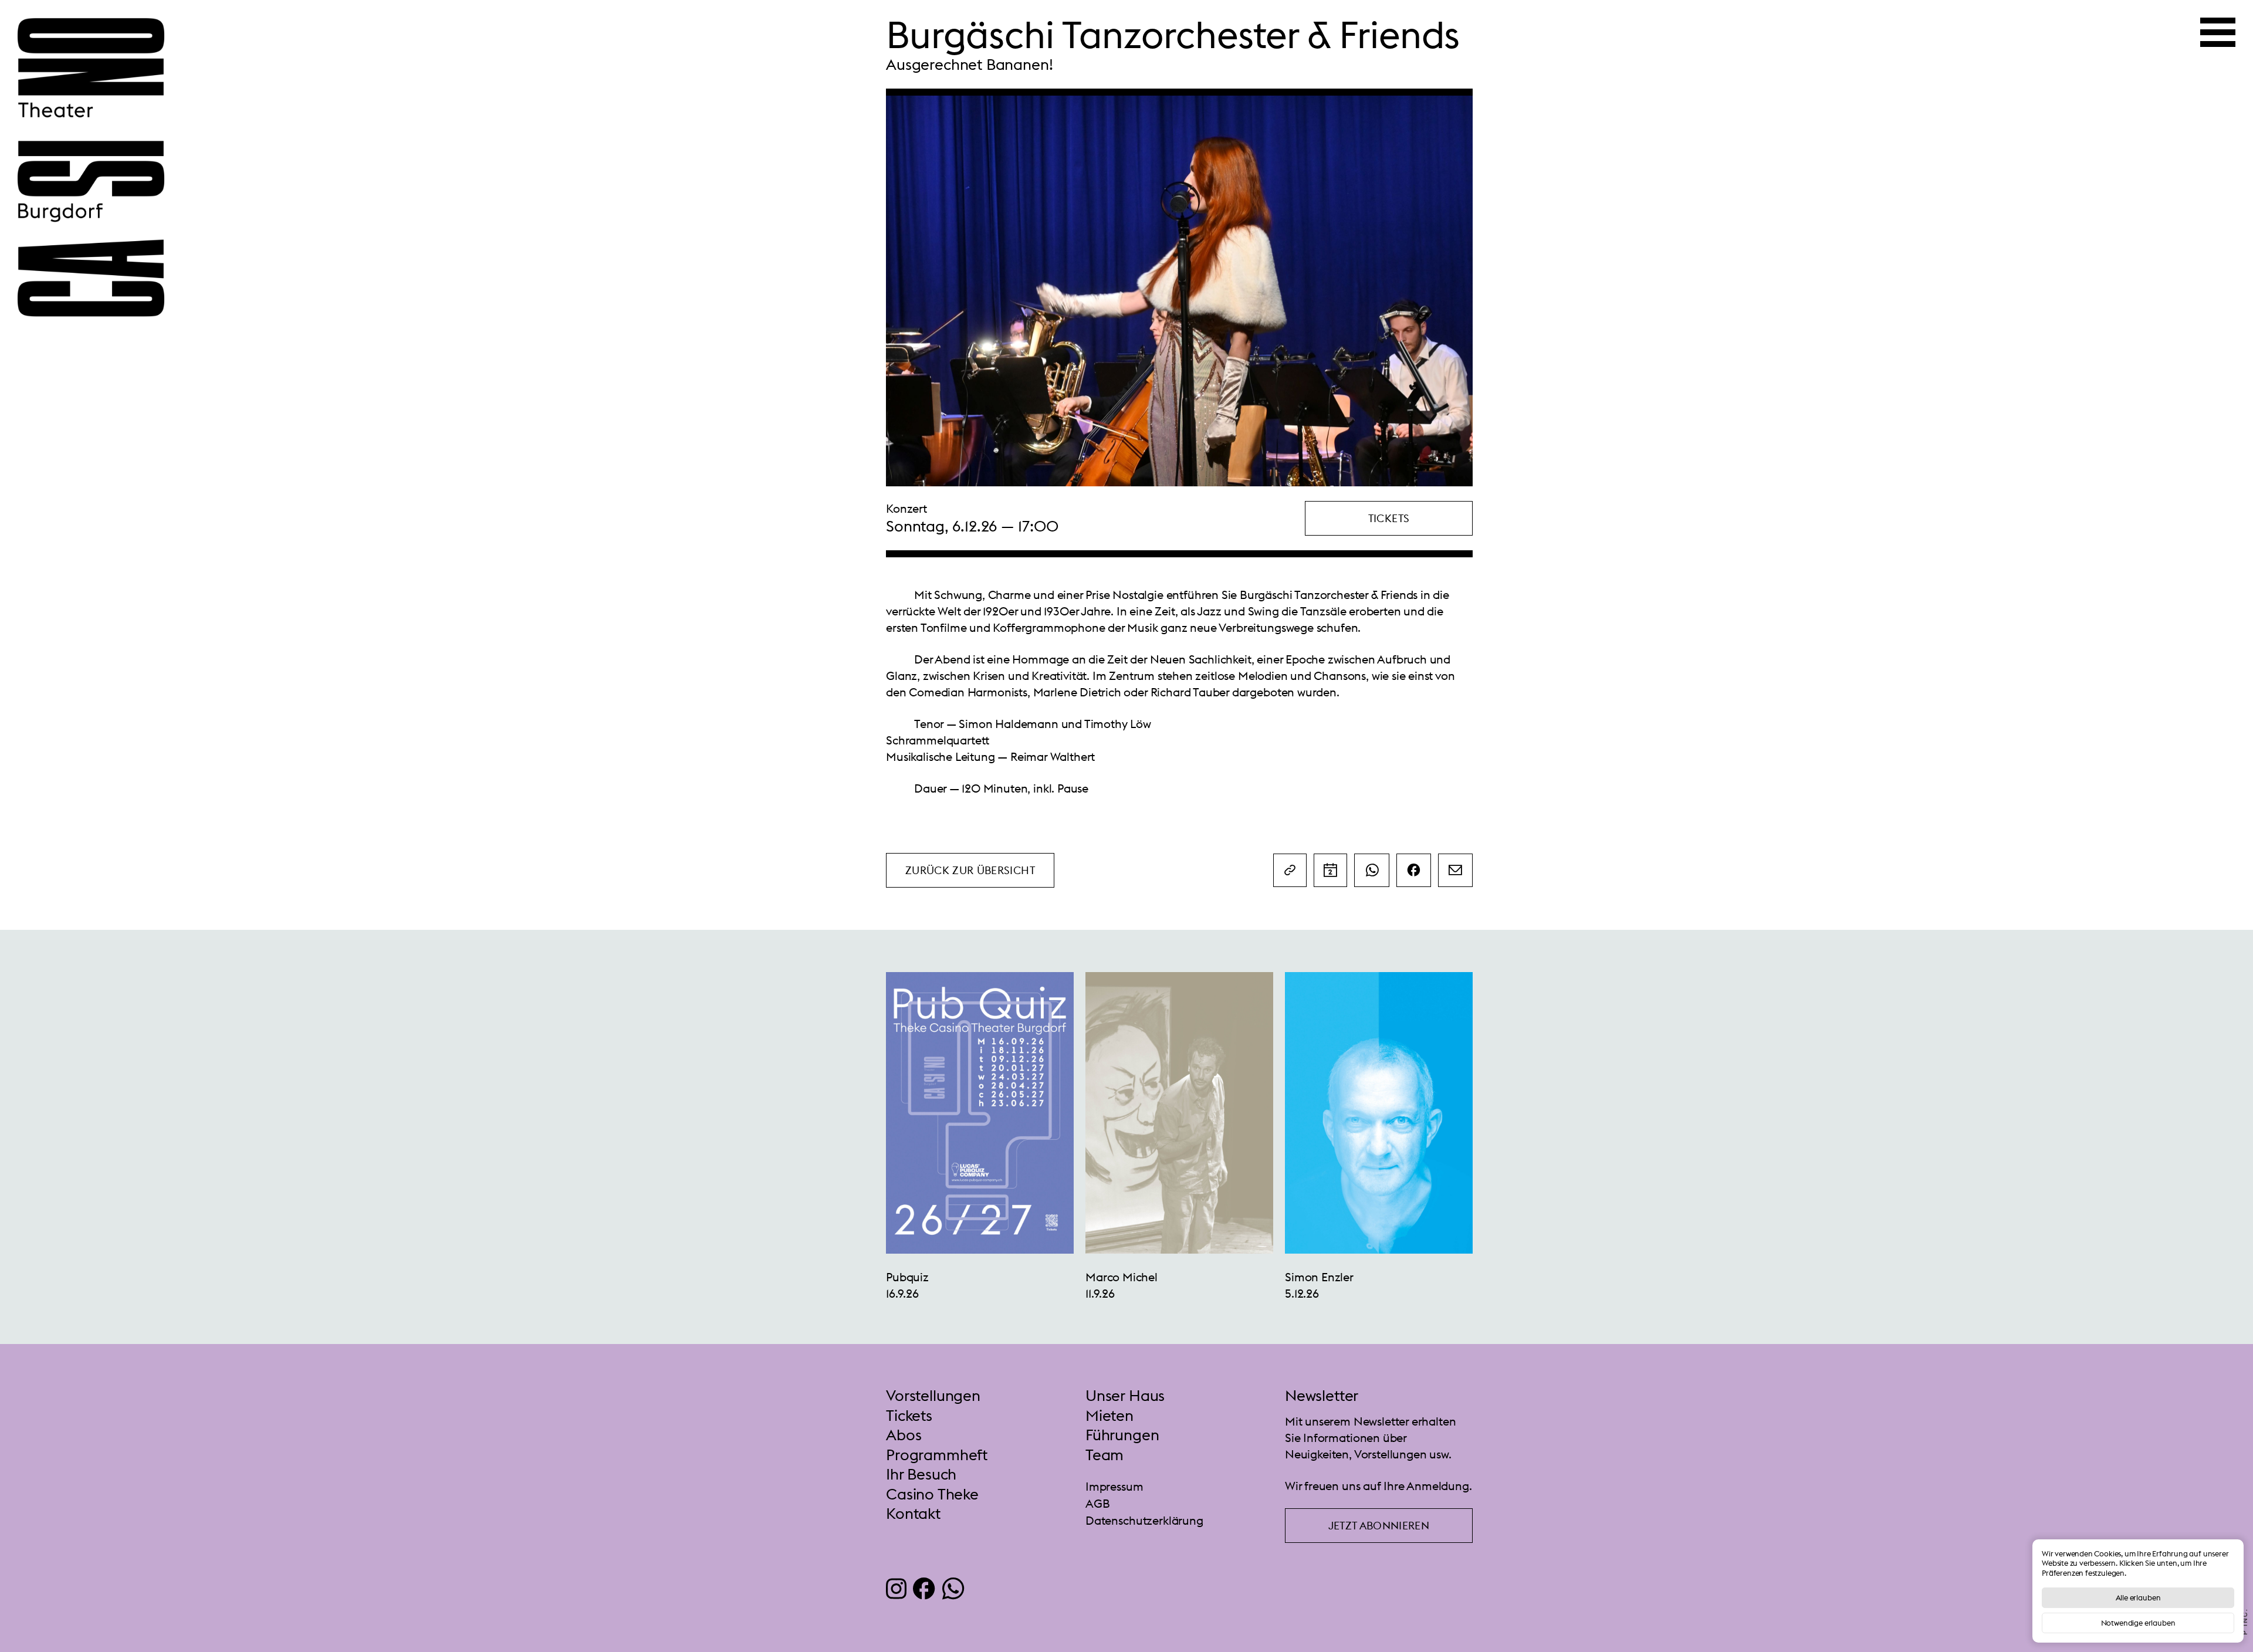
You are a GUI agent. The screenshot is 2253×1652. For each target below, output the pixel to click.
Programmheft (937, 1455)
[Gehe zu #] (1290, 870)
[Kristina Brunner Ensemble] (1379, 1112)
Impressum (1114, 1486)
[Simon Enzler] (1179, 1112)
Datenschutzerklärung (1144, 1520)
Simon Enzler (1120, 1277)
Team (1104, 1455)
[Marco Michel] (980, 1112)
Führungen (1122, 1435)
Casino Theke (932, 1494)
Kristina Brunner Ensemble (1354, 1277)
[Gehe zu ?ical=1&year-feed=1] (1330, 870)
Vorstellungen (933, 1396)
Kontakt (913, 1514)
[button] (1389, 518)
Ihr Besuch (921, 1474)
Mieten (1109, 1416)
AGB (1098, 1503)
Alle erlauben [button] (2138, 1597)
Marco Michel (922, 1277)
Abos (904, 1435)
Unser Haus (1125, 1396)
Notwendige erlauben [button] (2138, 1623)
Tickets (909, 1416)
